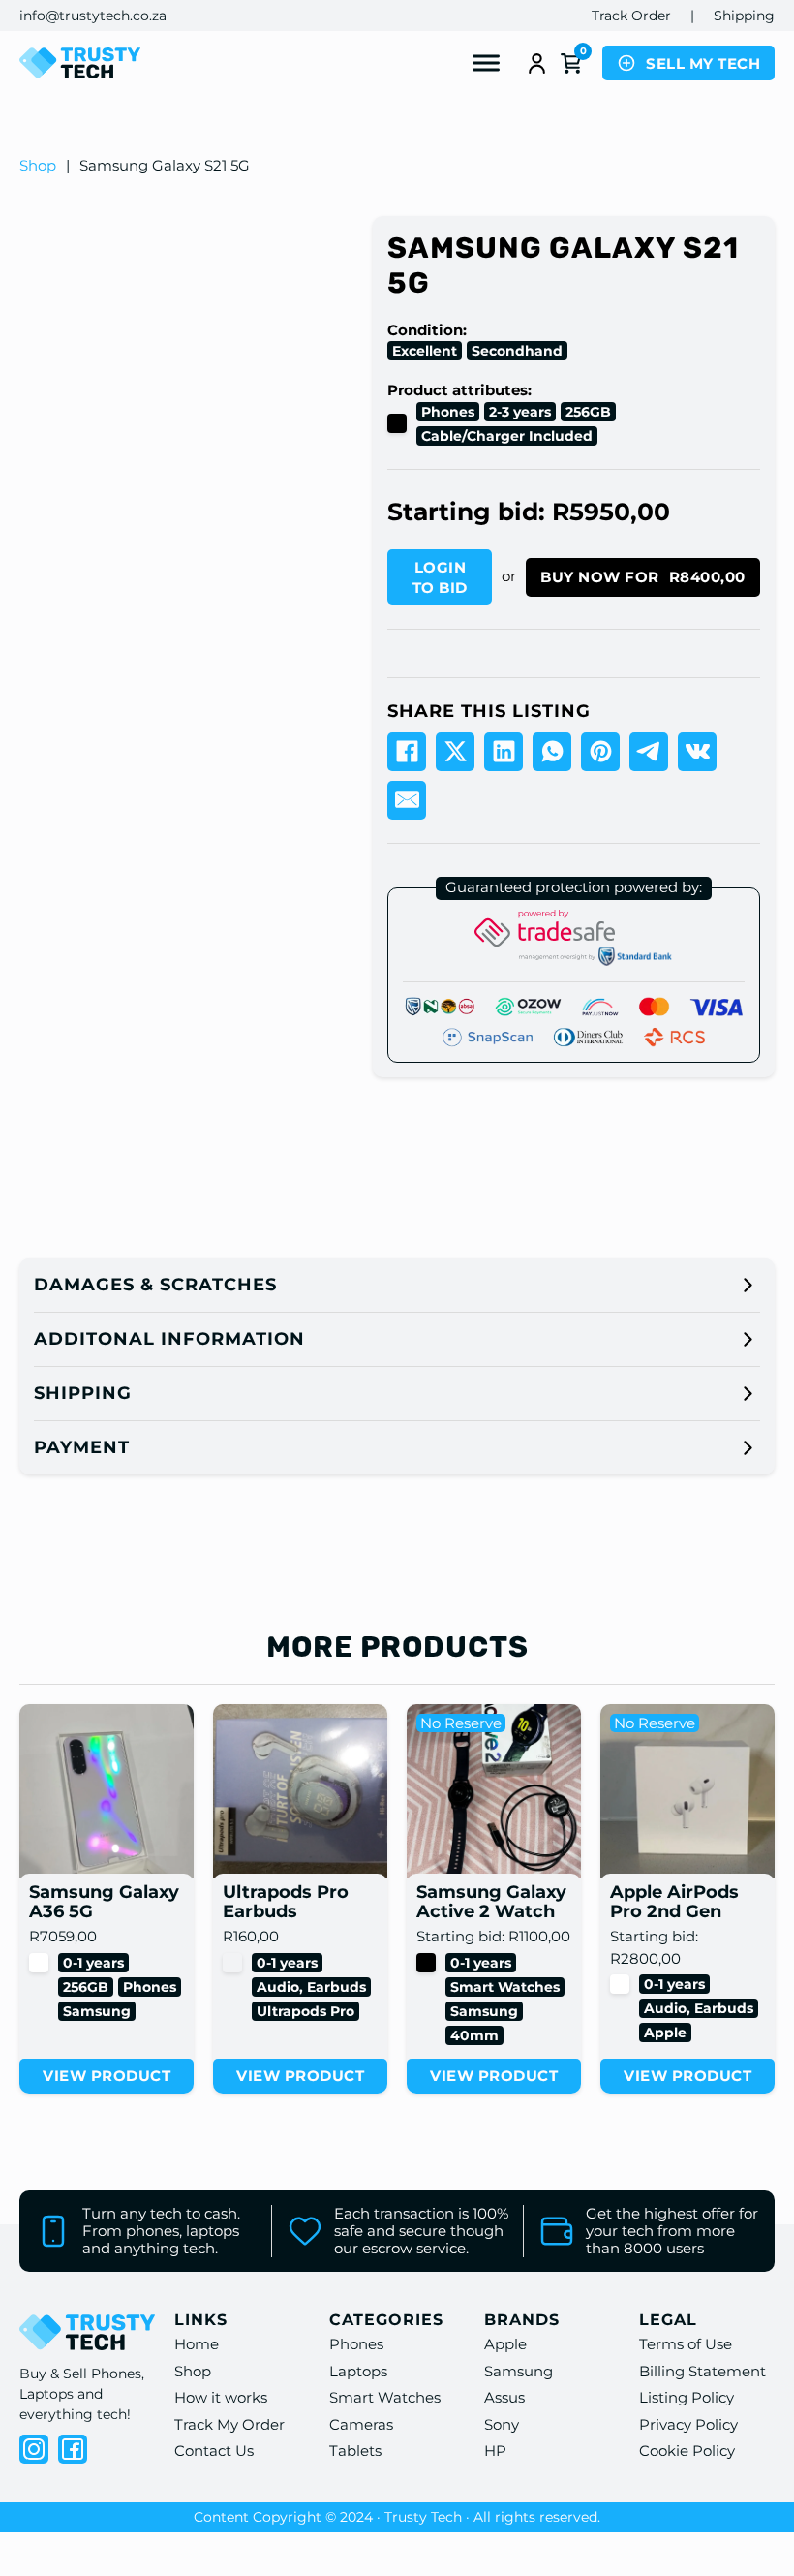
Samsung (97, 2011)
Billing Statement (702, 2371)
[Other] (232, 1963)
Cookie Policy (687, 2451)
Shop (38, 165)
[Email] (407, 800)
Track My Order (229, 2424)
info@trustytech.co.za (93, 16)
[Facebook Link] (73, 2449)
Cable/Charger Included (507, 436)
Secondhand (517, 351)
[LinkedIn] (504, 752)
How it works (221, 2397)
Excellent (425, 351)
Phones (448, 412)
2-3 (499, 412)
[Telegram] (649, 752)
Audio (278, 1987)
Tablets (355, 2451)
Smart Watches (505, 1987)
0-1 (73, 1963)
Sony (502, 2424)
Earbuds (336, 1987)
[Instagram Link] (34, 2449)
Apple (665, 2033)
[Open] (486, 63)
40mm (474, 2035)
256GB (588, 412)
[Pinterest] (600, 752)
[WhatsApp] (552, 752)
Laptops (358, 2371)
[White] (39, 1963)
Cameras (361, 2424)
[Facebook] (407, 752)
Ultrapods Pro (305, 2011)
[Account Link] (537, 63)
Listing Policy (687, 2397)
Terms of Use (686, 2344)
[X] (455, 752)
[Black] (397, 423)
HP (495, 2451)
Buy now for (643, 577)
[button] (397, 1285)
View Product (107, 2076)
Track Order (631, 16)
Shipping (744, 16)
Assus (504, 2397)
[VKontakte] (697, 752)
